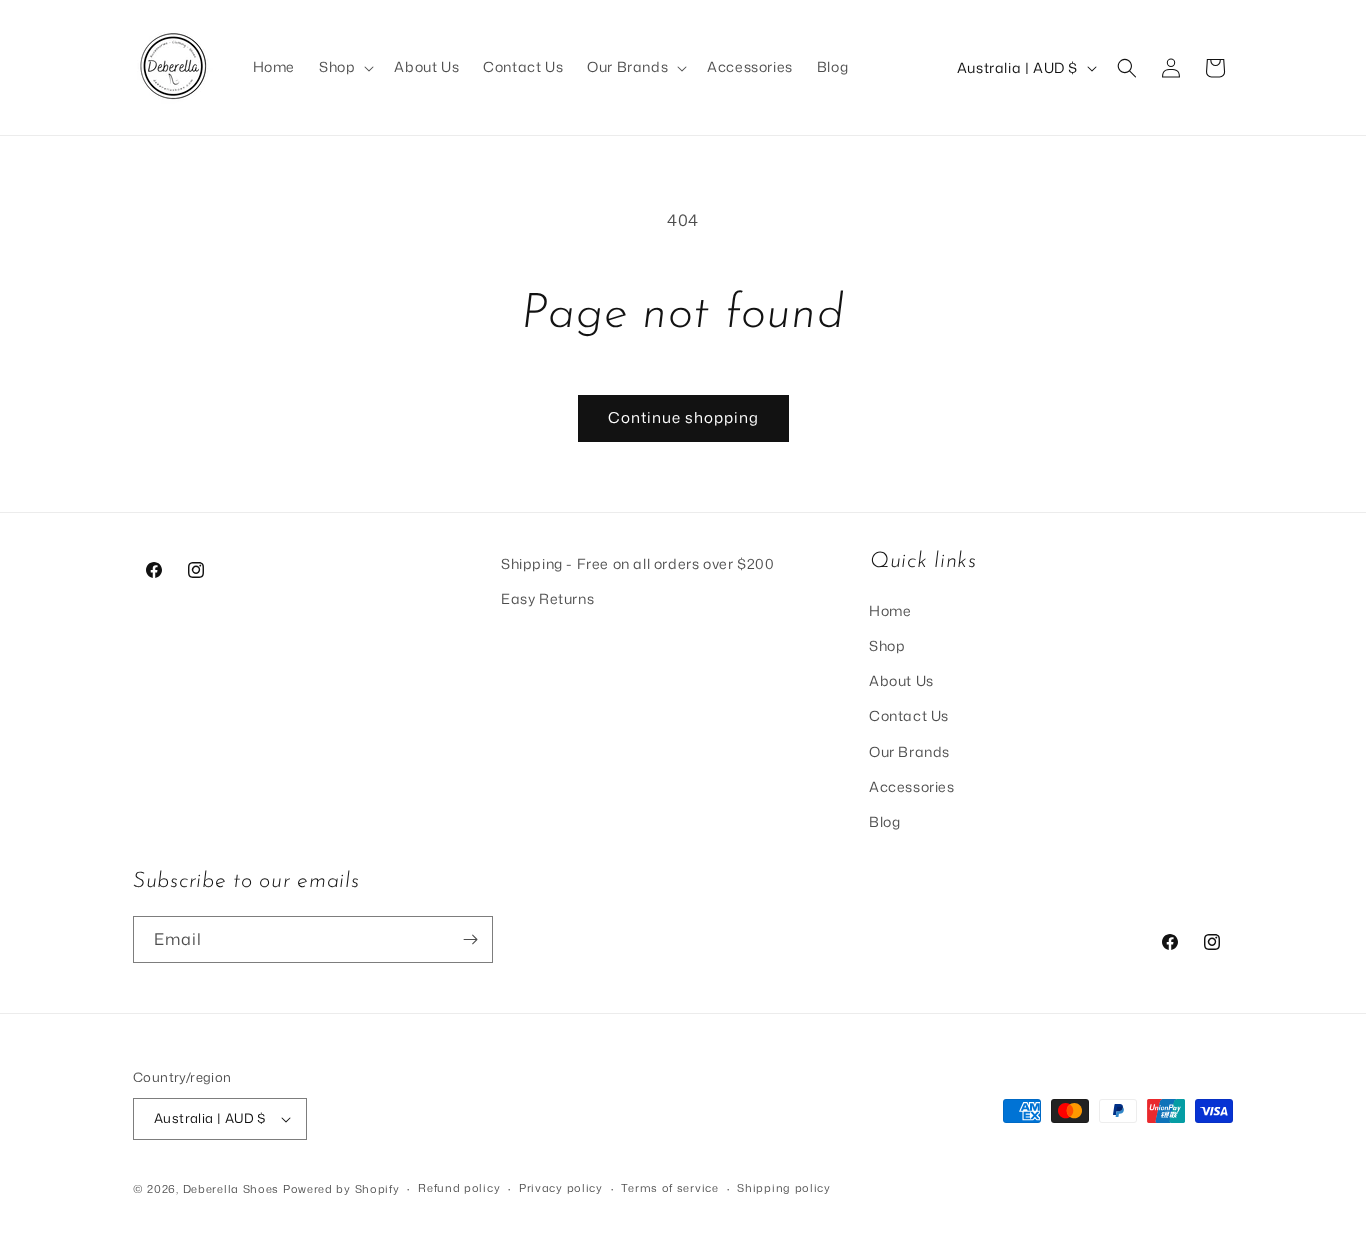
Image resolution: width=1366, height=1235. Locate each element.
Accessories (912, 786)
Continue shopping (683, 417)
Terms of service (669, 1188)
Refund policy (459, 1188)
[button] (344, 67)
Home (890, 610)
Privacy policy (561, 1188)
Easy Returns (547, 598)
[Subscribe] (470, 939)
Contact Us (909, 715)
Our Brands (909, 751)
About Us (901, 680)
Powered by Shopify (341, 1189)
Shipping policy (784, 1188)
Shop (887, 645)
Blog (884, 821)
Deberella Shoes (233, 1189)
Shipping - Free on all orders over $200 (637, 563)
